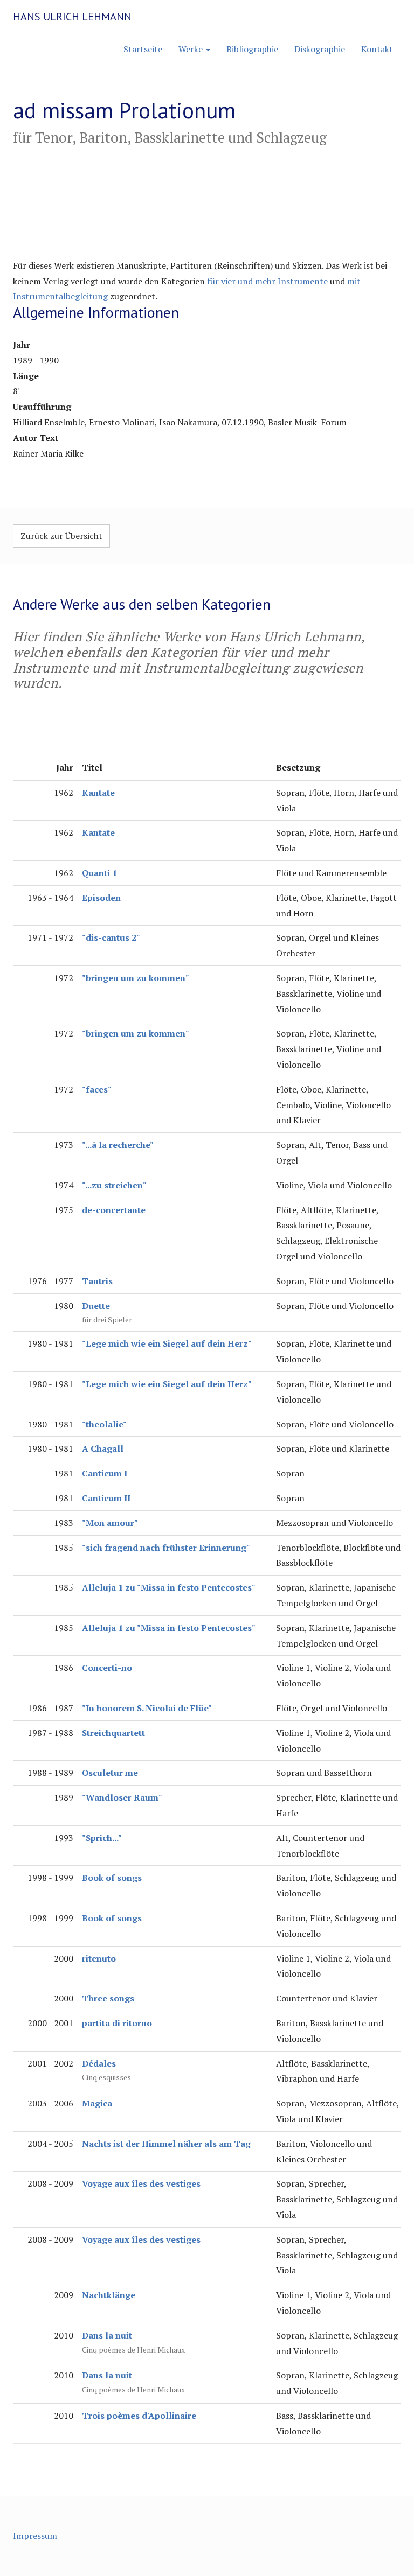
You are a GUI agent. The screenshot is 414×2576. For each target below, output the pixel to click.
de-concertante (114, 1210)
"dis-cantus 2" (111, 937)
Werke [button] (192, 49)
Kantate (98, 793)
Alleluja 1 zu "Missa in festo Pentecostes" (169, 1587)
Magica (97, 2103)
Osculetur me (110, 1773)
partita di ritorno (117, 2023)
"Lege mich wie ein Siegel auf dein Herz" (167, 1343)
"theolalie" (104, 1424)
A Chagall (103, 1448)
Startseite (143, 49)
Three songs (108, 1998)
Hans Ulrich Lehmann (72, 17)
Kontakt (377, 49)
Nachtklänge (109, 2295)
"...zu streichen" (114, 1185)
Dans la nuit (107, 2335)
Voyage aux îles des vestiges (141, 2183)
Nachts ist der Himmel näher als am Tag (166, 2144)
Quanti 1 (99, 873)
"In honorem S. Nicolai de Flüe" (147, 1708)
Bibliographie (252, 49)
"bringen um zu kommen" (136, 978)
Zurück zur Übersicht (61, 536)
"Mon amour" (110, 1523)
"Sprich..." (102, 1838)
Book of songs (112, 1878)
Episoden (101, 898)
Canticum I (105, 1473)
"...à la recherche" (118, 1145)
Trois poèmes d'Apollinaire (139, 2416)
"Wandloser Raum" (122, 1797)
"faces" (97, 1089)
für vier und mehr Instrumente (267, 281)
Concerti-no (107, 1668)
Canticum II (106, 1498)
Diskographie (320, 49)
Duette (96, 1306)
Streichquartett (113, 1733)
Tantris (97, 1281)
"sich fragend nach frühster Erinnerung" (166, 1548)
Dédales (99, 2063)
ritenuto (99, 1958)
